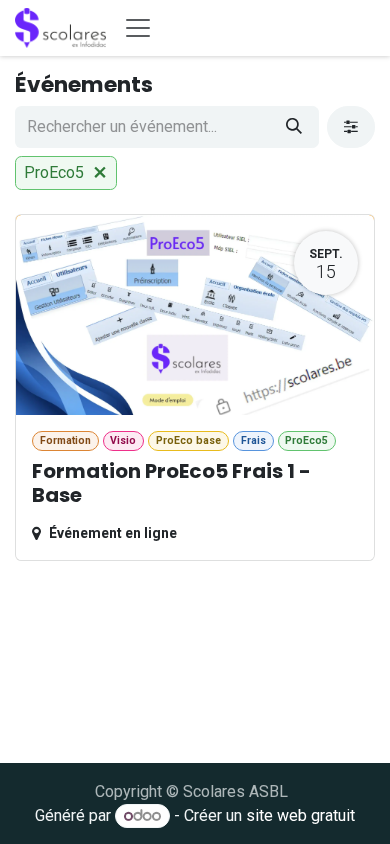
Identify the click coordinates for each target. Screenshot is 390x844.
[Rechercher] (294, 127)
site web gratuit (300, 815)
